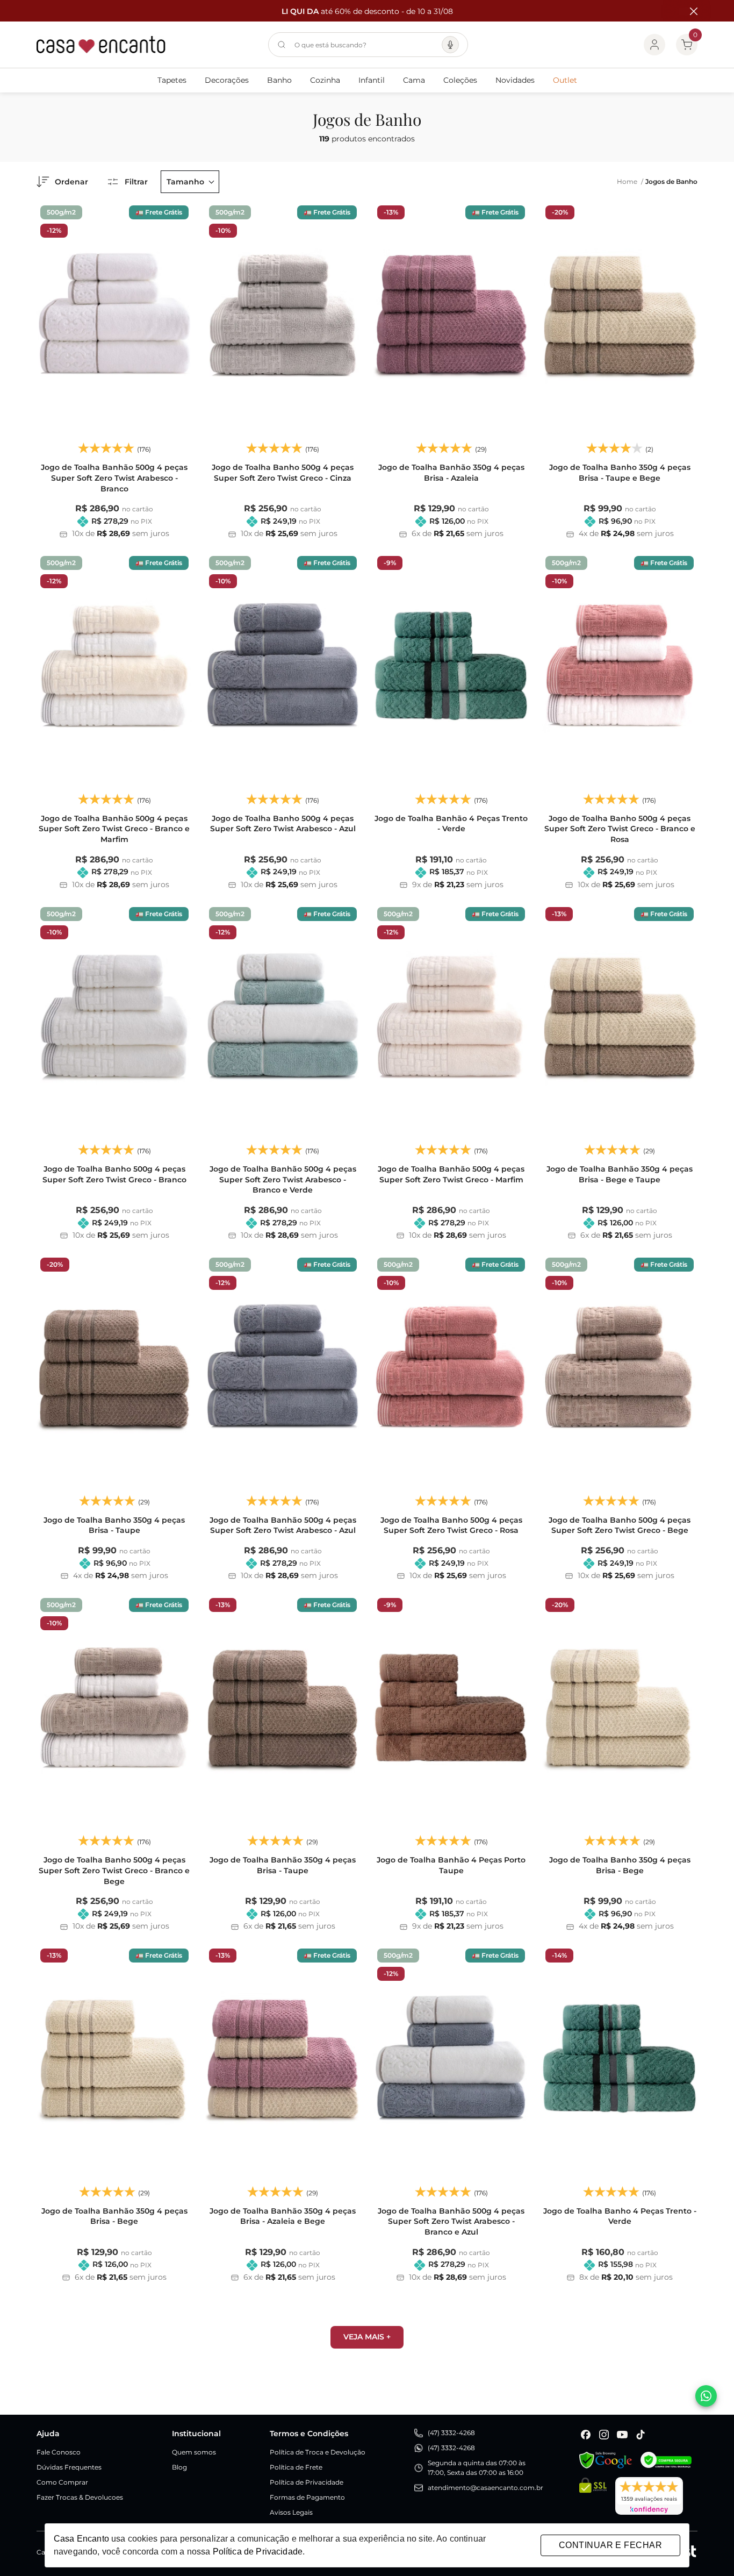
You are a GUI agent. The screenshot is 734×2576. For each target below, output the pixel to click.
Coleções (460, 80)
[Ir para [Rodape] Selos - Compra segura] (666, 2460)
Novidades (515, 80)
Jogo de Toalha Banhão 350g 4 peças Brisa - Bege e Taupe (620, 1174)
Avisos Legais (291, 2512)
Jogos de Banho (671, 181)
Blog (179, 2467)
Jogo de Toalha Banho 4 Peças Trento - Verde (620, 2216)
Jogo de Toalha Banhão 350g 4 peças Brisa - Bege (114, 2216)
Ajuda (48, 2434)
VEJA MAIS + (367, 2337)
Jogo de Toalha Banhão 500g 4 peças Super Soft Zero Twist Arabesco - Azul (283, 1525)
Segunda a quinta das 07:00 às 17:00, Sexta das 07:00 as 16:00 (477, 2468)
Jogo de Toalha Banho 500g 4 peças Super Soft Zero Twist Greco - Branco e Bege (114, 1870)
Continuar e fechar (610, 2545)
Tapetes (172, 80)
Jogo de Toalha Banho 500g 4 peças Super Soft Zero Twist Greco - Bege (620, 1525)
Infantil (372, 80)
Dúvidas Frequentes (69, 2467)
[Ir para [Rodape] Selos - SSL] (593, 2496)
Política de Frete (296, 2467)
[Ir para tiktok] (641, 2435)
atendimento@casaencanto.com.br (485, 2488)
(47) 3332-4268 (451, 2433)
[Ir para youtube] (622, 2435)
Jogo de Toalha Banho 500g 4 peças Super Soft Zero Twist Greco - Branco (114, 1174)
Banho (279, 80)
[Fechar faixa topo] (688, 11)
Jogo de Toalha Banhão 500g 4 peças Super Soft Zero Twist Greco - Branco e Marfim (114, 829)
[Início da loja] (101, 45)
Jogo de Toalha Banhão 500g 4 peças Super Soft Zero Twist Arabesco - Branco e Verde (283, 1179)
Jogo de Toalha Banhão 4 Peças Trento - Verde (451, 824)
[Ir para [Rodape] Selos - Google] (606, 2460)
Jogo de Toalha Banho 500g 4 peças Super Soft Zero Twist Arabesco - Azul (283, 824)
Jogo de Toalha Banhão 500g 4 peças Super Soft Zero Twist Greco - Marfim (451, 1174)
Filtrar (136, 182)
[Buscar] (282, 45)
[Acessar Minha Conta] (654, 45)
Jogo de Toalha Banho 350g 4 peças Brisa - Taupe (114, 1525)
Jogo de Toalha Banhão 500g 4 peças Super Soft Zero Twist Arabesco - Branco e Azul (451, 2221)
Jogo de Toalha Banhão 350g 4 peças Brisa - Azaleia (451, 473)
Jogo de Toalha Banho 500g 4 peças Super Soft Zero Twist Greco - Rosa (451, 1525)
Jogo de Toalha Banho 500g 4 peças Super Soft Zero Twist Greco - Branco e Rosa (620, 829)
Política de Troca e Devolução (318, 2452)
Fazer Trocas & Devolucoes (80, 2497)
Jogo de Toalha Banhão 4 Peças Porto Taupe (451, 1865)
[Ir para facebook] (586, 2435)
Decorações (227, 80)
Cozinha (325, 80)
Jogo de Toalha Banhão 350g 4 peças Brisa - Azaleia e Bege (283, 2216)
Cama (414, 80)
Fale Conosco (59, 2452)
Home (630, 181)
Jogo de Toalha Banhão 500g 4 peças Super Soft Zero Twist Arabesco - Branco (114, 478)
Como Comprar (62, 2482)
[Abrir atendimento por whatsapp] (706, 2396)
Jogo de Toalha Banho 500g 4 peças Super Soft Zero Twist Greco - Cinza (283, 473)
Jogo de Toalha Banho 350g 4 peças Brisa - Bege (620, 1865)
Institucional (196, 2434)
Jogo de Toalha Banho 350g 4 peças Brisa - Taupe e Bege (620, 473)
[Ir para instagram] (604, 2435)
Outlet (565, 80)
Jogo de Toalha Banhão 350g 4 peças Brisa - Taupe (283, 1865)
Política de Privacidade (307, 2482)
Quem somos (194, 2452)
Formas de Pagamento (307, 2497)
